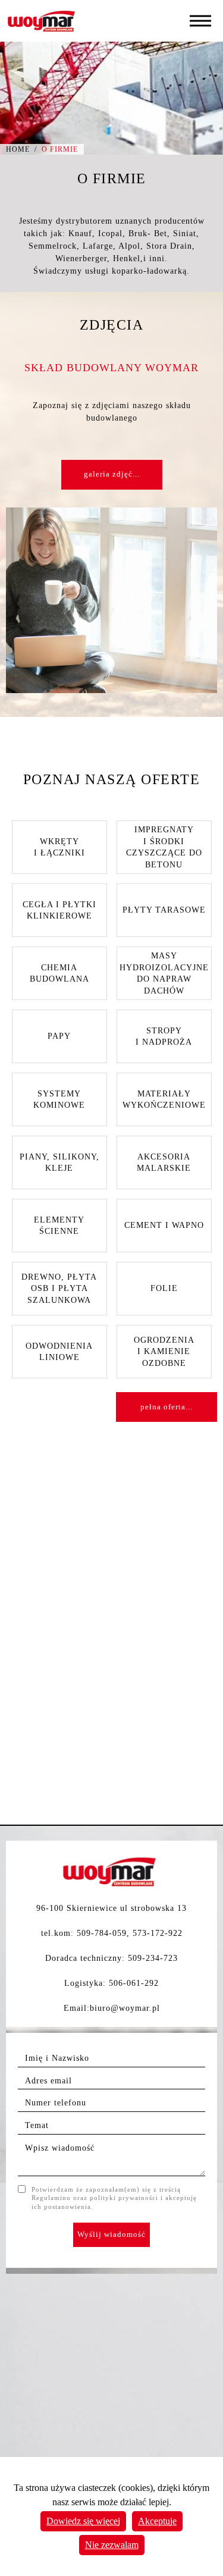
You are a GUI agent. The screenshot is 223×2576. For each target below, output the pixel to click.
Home (18, 149)
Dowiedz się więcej (83, 2521)
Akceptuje (157, 2521)
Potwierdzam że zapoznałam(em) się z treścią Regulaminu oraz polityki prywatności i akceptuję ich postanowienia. (114, 2198)
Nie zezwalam (112, 2545)
